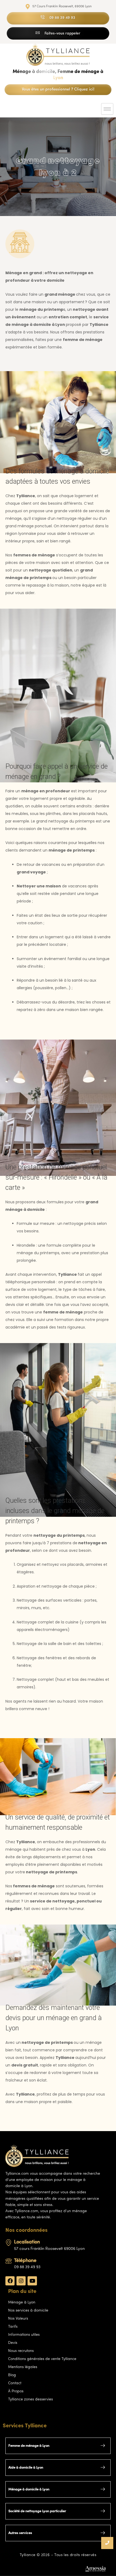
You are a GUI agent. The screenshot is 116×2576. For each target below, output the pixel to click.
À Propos (16, 2391)
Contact (15, 2383)
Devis (13, 2343)
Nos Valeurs (18, 2319)
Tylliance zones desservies (30, 2399)
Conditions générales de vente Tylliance (42, 2359)
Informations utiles (24, 2335)
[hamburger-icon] (107, 109)
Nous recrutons (21, 2351)
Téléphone (25, 2261)
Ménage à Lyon (22, 2303)
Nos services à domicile (28, 2311)
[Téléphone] (9, 2261)
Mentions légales (23, 2367)
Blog (12, 2375)
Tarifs (13, 2327)
